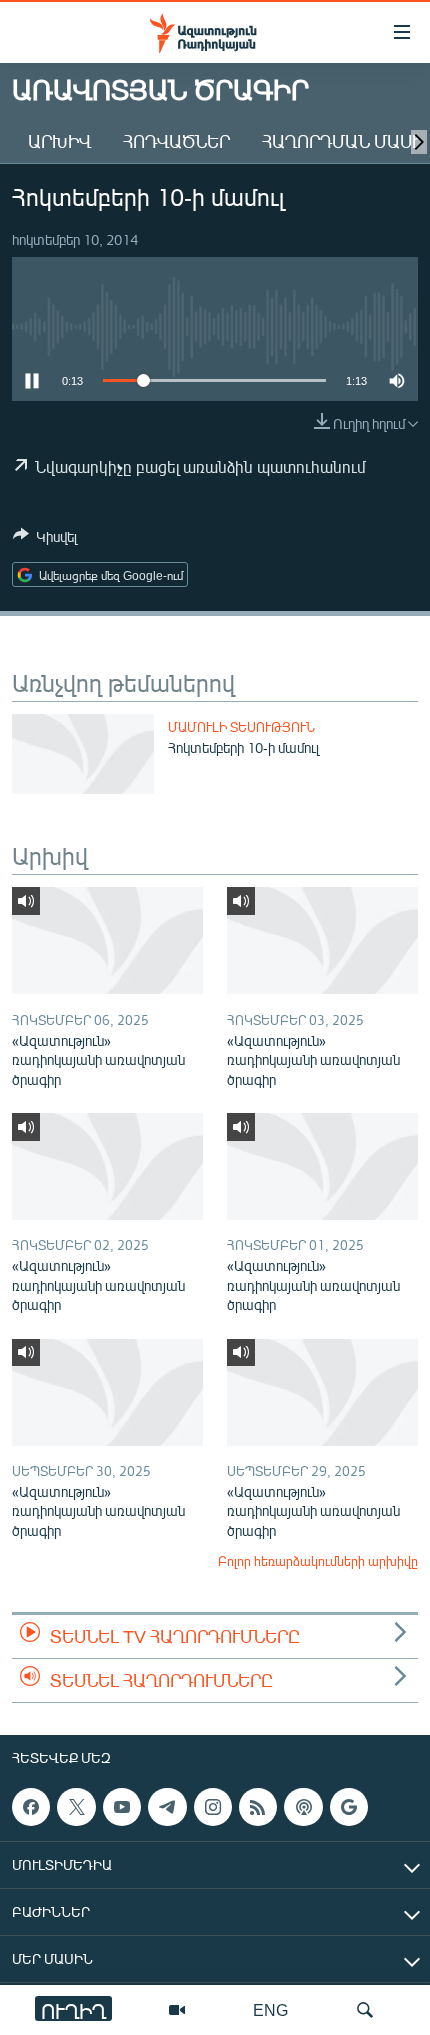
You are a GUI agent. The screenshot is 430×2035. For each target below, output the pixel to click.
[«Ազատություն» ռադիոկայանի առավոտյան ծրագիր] (107, 940)
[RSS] (258, 1807)
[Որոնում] (365, 2010)
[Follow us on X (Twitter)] (76, 1807)
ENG (270, 2009)
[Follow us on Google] (349, 1807)
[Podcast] (303, 1807)
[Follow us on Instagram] (213, 1807)
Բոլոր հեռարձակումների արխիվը (318, 1561)
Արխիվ (59, 141)
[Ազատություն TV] (177, 2010)
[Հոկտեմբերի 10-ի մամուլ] (83, 754)
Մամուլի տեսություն (241, 727)
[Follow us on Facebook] (31, 1807)
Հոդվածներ (176, 141)
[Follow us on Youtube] (122, 1807)
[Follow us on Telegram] (167, 1807)
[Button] (45, 540)
